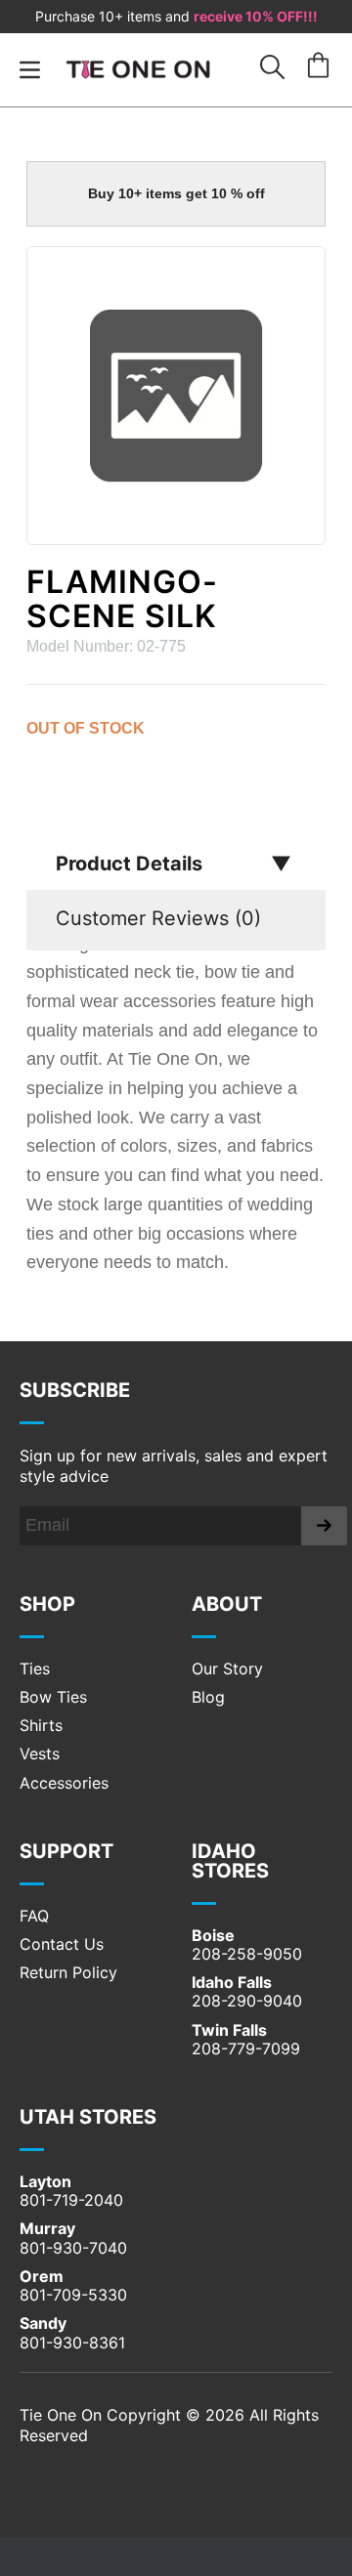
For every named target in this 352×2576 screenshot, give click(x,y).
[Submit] (324, 1526)
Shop (47, 1604)
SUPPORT (66, 1851)
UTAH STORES (88, 2117)
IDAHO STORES (230, 1861)
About (227, 1604)
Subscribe (75, 1390)
